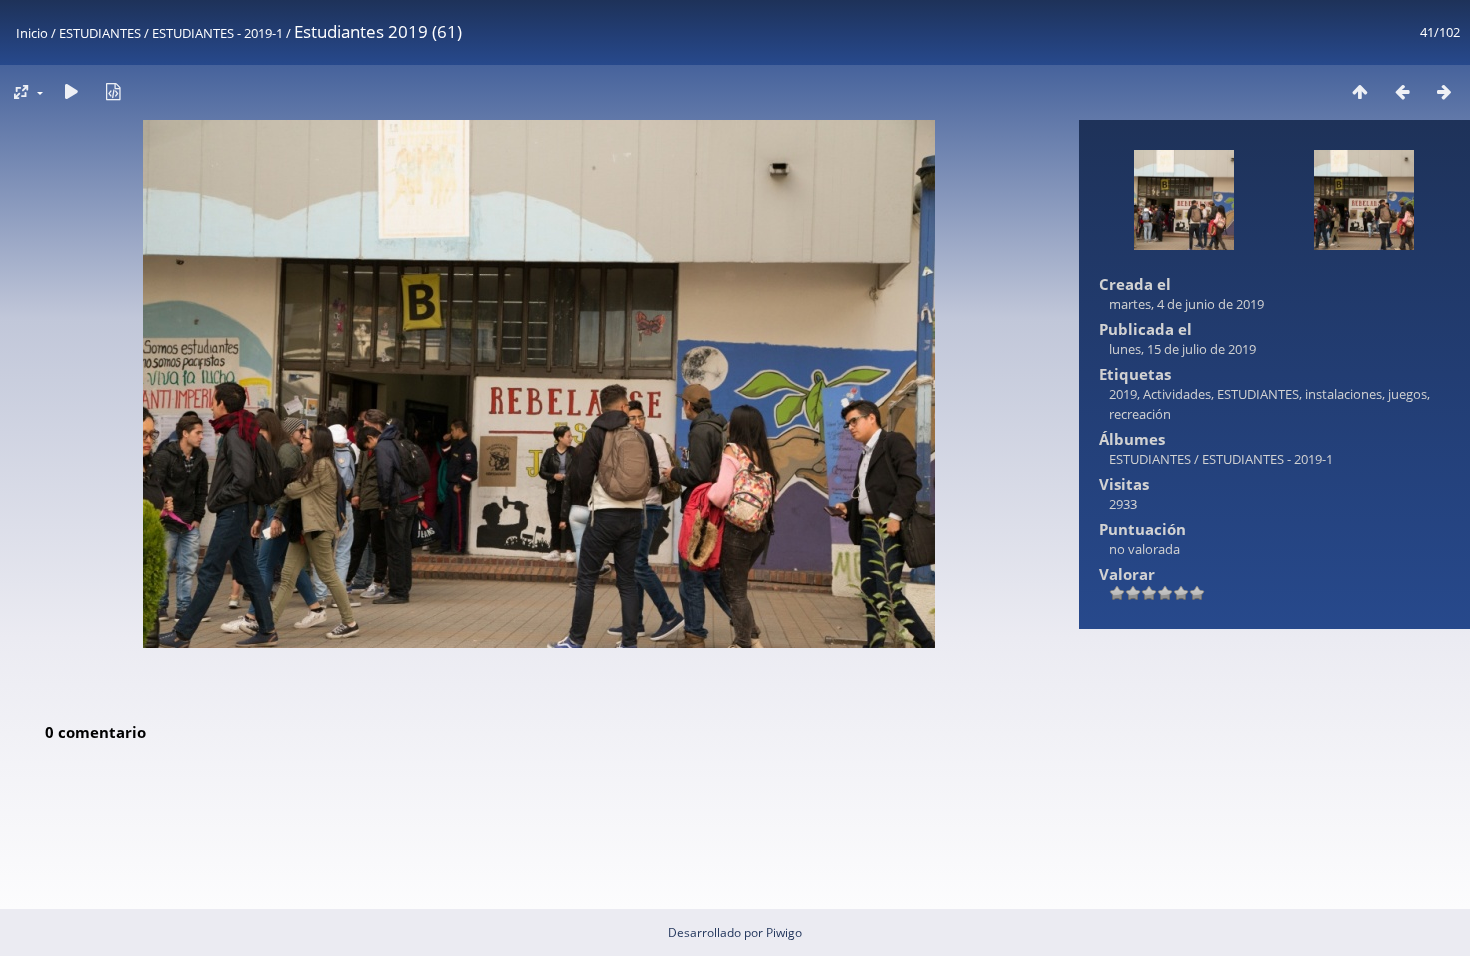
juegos (1407, 394)
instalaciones (1343, 394)
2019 (1123, 394)
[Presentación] (71, 91)
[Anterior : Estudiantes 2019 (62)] (1402, 91)
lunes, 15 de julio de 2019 (1182, 349)
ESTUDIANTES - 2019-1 (217, 33)
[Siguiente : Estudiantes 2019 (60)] (1444, 91)
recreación (1140, 414)
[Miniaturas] (1360, 91)
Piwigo (784, 932)
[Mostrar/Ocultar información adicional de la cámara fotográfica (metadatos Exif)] (113, 91)
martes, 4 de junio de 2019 (1186, 304)
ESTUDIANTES (100, 33)
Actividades (1177, 394)
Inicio (32, 33)
